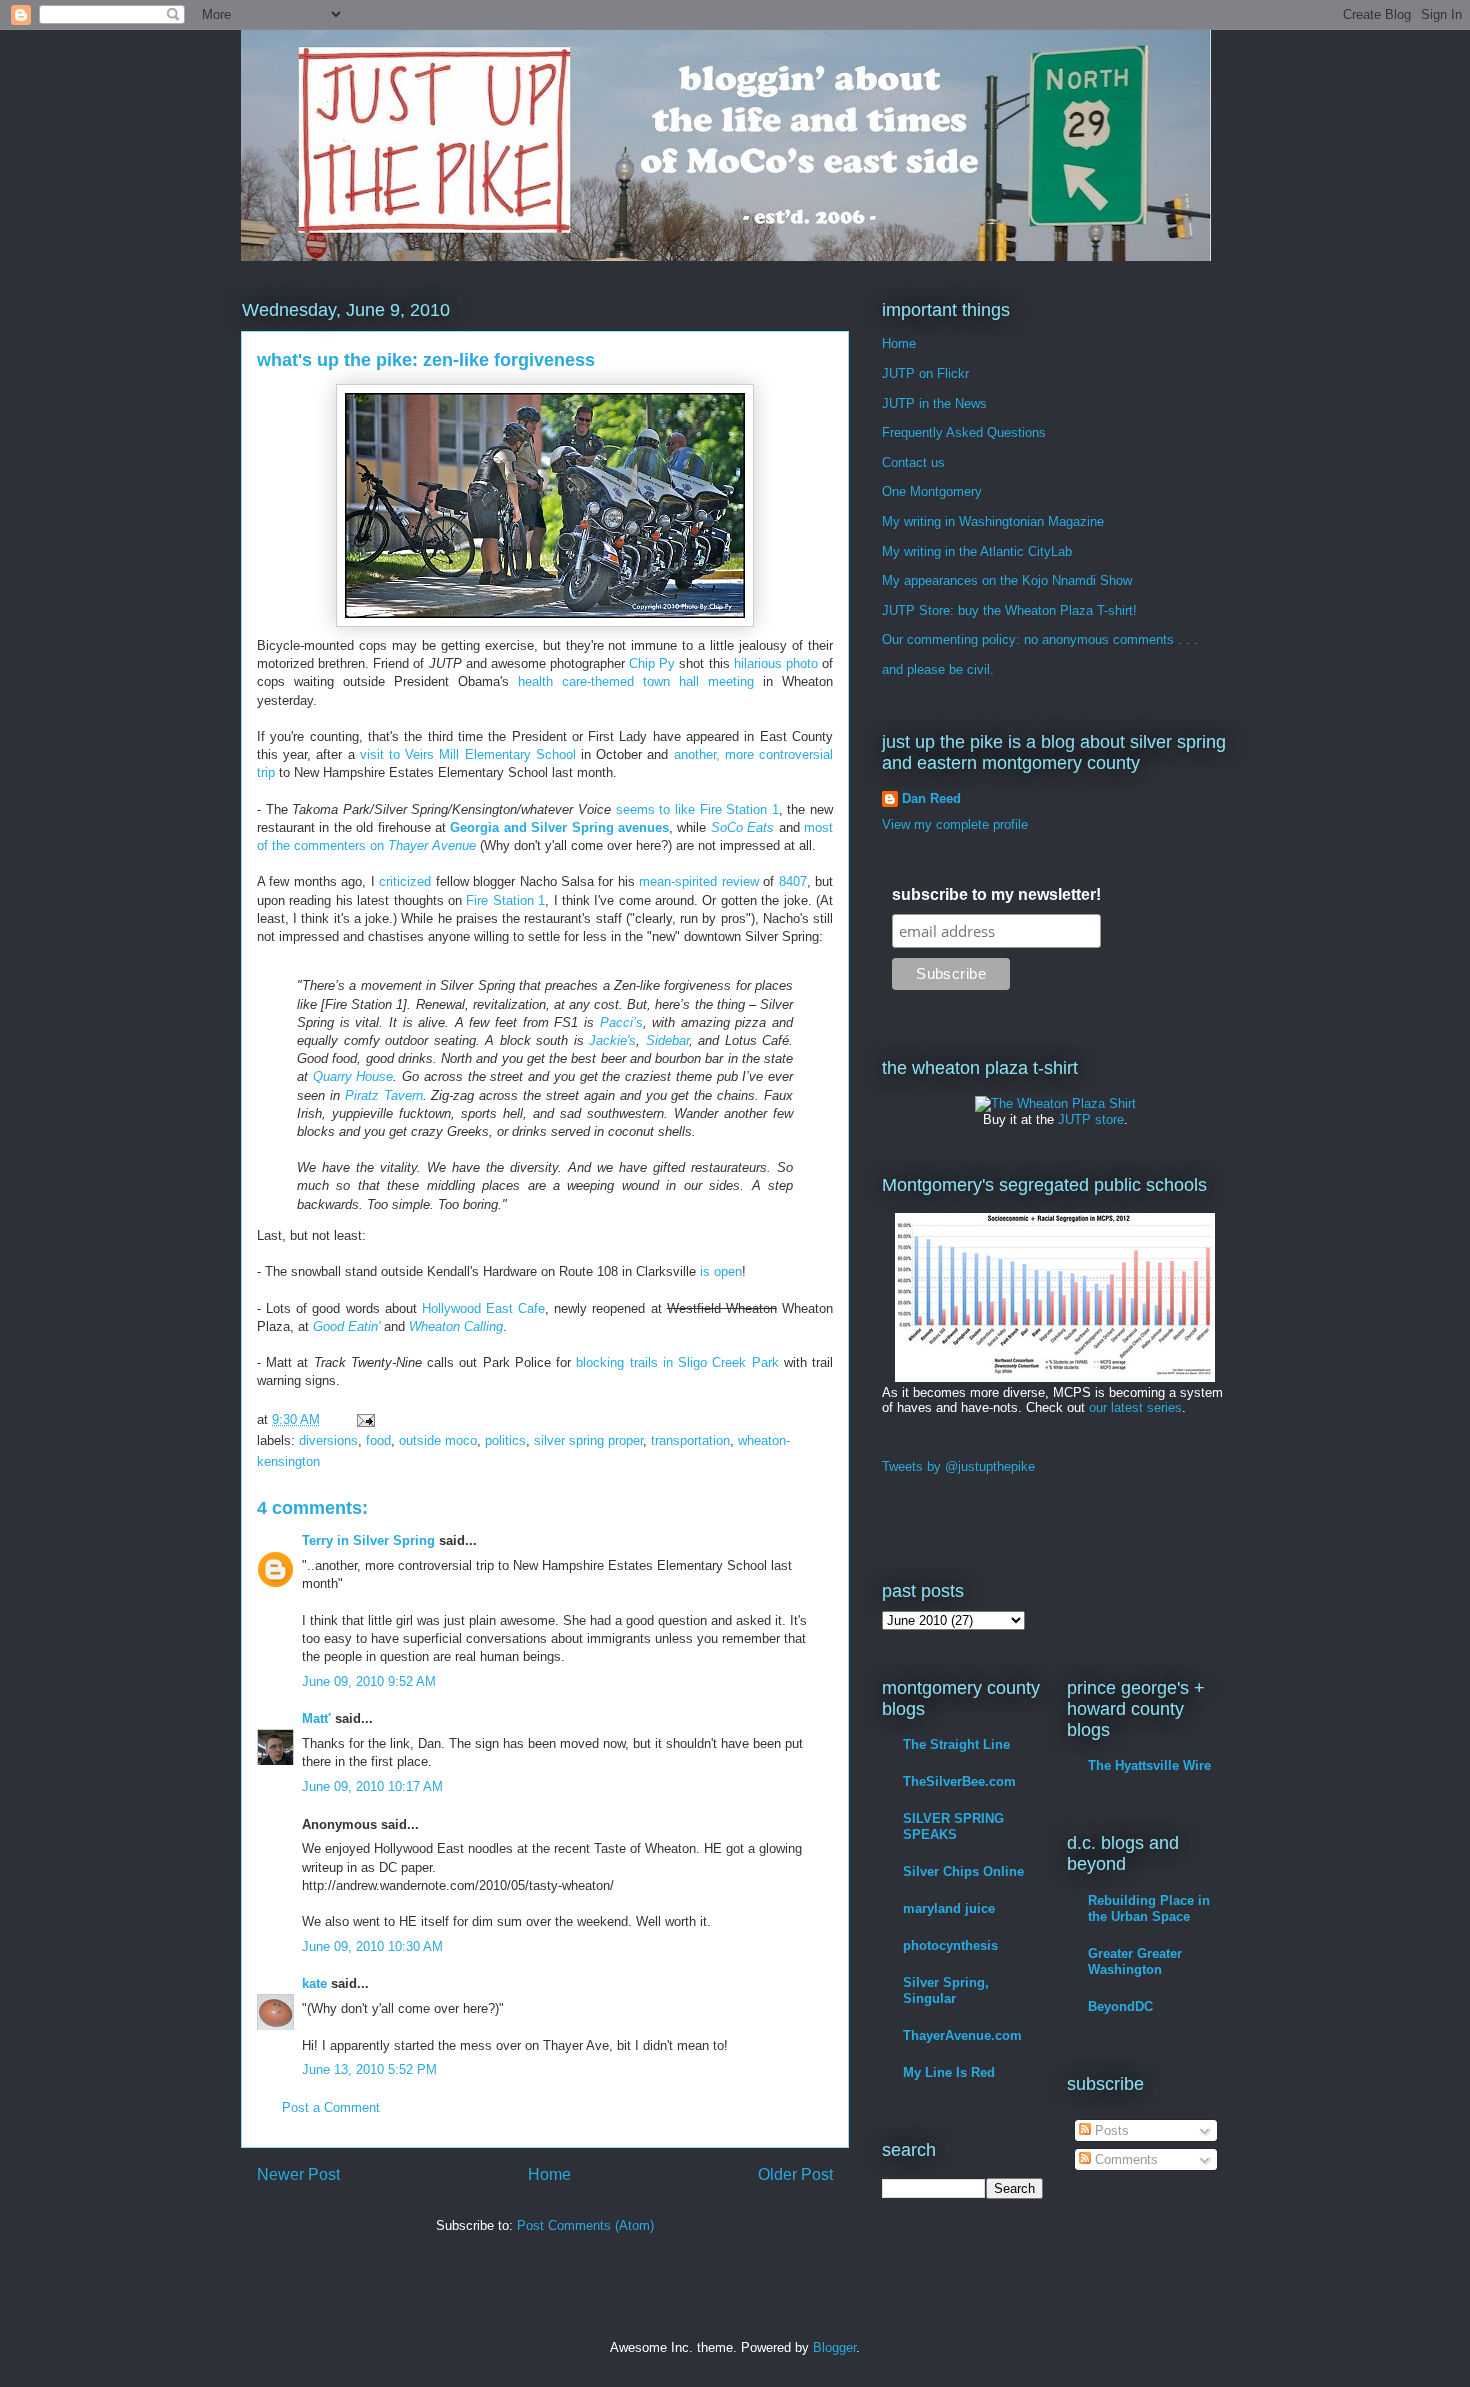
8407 (793, 881)
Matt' (316, 1718)
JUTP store (1091, 1119)
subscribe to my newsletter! (996, 894)
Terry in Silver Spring (368, 1540)
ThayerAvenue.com (962, 2035)
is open (721, 1271)
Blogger (834, 2347)
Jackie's (612, 1040)
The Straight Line (956, 1744)
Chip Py (652, 663)
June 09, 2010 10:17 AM (372, 1786)
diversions (328, 1440)
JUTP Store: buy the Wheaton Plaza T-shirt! (1009, 610)
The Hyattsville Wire (1149, 1765)
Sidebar (667, 1040)
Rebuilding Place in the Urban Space (1149, 1908)
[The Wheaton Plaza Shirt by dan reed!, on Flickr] (1055, 1103)
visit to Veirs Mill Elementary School (468, 754)
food (378, 1440)
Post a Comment (331, 2107)
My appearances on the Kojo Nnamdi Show (1007, 580)
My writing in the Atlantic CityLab (977, 551)
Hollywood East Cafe (483, 1308)
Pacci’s (621, 1022)
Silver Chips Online (963, 1871)
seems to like (655, 809)
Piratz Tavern (384, 1095)
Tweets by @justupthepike (958, 1466)
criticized (405, 881)
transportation (690, 1440)
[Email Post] (364, 1419)
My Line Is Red (949, 2072)
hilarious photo (776, 663)
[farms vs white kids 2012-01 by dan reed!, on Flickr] (1055, 1377)
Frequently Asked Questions (964, 432)
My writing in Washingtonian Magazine (993, 521)
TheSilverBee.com (959, 1781)
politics (505, 1440)
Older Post (795, 2174)
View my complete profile (955, 824)
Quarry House (353, 1076)
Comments (1124, 2159)
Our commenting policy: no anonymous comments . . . (1040, 639)
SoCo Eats (742, 827)
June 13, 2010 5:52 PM (369, 2069)
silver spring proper (588, 1440)
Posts (1110, 2130)
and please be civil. (938, 669)
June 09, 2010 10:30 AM (372, 1946)
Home (549, 2174)
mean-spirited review (698, 881)
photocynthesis (950, 1945)
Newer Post (298, 2174)
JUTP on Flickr (925, 373)
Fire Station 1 (739, 809)
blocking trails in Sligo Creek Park (677, 1362)
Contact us (913, 462)
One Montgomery (932, 491)
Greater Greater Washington (1135, 1961)
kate (314, 1983)
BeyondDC (1120, 2006)
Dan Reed (931, 798)
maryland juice (949, 1908)
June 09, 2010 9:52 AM (369, 1681)
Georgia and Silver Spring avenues (559, 827)
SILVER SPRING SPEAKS (953, 1826)
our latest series (1135, 1407)
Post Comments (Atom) (585, 2225)
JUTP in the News (934, 403)
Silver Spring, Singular (946, 1990)
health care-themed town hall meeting (636, 681)
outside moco (438, 1440)
